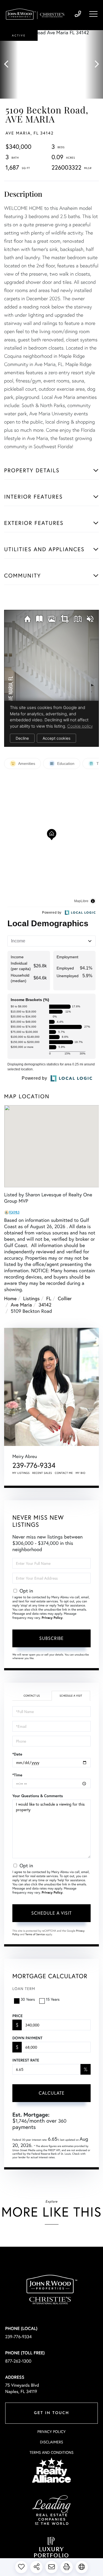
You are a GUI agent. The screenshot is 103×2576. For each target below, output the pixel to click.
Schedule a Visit (71, 1696)
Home (10, 1298)
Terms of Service (35, 1934)
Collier (65, 1298)
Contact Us (32, 1696)
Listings (31, 1298)
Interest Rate (26, 2060)
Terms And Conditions (51, 2452)
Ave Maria (21, 1305)
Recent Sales (42, 1473)
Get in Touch (51, 2413)
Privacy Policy (52, 1618)
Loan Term (24, 1989)
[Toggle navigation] (93, 14)
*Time (17, 1775)
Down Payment (27, 2038)
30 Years (28, 1999)
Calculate (52, 2093)
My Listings (21, 1473)
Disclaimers (51, 2442)
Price (17, 2016)
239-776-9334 (78, 14)
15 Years (53, 1999)
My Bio (80, 1473)
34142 (45, 1305)
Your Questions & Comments (38, 1796)
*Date (17, 1754)
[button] (9, 64)
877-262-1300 (18, 2361)
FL (49, 1298)
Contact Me (64, 1473)
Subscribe (51, 1638)
